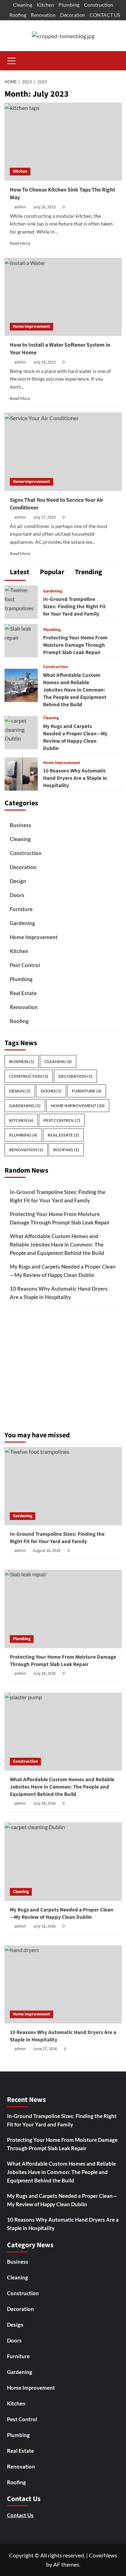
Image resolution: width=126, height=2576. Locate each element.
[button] (12, 60)
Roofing (18, 15)
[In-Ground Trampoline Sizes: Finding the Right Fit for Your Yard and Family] (21, 598)
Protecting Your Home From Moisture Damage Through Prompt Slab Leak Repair (75, 645)
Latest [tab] (19, 572)
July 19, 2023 (44, 362)
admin (20, 207)
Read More (20, 243)
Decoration (73, 15)
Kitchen (45, 5)
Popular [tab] (51, 572)
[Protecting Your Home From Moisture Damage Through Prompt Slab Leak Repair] (21, 632)
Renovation (43, 15)
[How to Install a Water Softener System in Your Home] (63, 297)
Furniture (21, 909)
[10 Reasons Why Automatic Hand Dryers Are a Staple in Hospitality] (21, 773)
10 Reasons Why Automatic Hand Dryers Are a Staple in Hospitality (75, 778)
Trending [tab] (88, 572)
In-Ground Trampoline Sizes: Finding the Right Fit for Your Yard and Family (74, 607)
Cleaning (23, 5)
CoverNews (103, 2555)
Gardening (53, 591)
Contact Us (20, 2515)
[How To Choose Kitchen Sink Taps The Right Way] (63, 142)
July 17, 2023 (44, 517)
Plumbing (69, 5)
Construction (99, 5)
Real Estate (23, 993)
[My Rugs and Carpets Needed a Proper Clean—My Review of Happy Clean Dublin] (21, 729)
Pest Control (25, 965)
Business (20, 825)
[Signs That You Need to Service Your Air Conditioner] (63, 452)
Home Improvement (31, 327)
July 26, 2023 (44, 207)
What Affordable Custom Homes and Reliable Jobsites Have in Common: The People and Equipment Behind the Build (75, 690)
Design (18, 881)
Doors (17, 895)
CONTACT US (105, 15)
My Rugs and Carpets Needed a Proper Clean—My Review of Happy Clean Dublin (75, 737)
